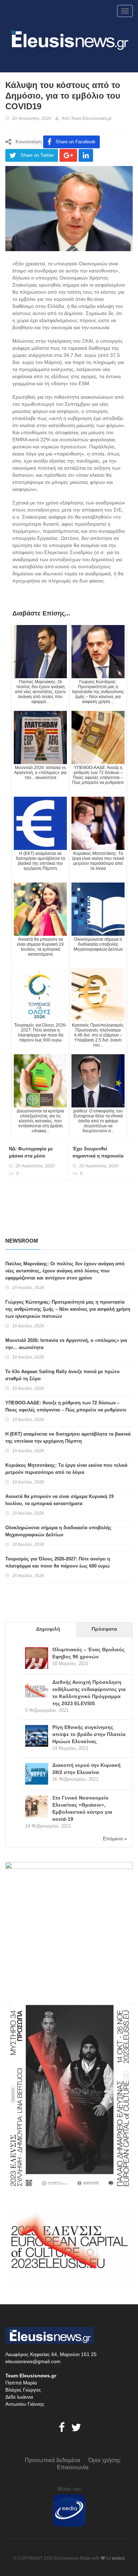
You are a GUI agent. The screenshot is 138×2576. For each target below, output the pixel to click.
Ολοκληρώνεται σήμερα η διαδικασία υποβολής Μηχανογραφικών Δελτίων (58, 1531)
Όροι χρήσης (105, 2460)
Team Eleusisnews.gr (91, 118)
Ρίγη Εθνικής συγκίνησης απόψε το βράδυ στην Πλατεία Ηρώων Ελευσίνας (89, 1734)
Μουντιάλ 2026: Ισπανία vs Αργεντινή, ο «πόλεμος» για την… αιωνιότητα (66, 1344)
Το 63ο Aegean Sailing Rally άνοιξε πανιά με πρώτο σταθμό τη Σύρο (62, 1375)
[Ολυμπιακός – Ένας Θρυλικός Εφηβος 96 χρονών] (37, 1659)
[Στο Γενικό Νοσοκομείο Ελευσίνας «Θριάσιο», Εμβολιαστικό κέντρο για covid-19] (37, 1807)
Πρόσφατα (104, 1629)
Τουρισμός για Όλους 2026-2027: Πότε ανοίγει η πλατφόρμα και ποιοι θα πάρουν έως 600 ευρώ (58, 1562)
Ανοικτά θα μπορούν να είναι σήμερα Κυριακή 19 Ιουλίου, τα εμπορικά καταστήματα (59, 1500)
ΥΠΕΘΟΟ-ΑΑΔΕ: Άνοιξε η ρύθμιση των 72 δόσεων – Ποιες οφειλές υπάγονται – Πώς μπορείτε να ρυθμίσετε (66, 1406)
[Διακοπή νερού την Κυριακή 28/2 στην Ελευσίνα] (37, 1775)
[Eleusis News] (69, 39)
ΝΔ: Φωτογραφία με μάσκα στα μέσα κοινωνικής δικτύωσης (34, 1156)
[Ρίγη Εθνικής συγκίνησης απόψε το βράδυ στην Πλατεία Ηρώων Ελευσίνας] (37, 1737)
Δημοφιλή (48, 1629)
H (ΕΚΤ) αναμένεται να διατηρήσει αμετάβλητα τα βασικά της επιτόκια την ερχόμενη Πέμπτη (68, 1438)
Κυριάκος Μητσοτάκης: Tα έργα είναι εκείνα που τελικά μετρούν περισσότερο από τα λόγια (66, 1469)
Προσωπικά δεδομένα (52, 2460)
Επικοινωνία (73, 2467)
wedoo (118, 2558)
